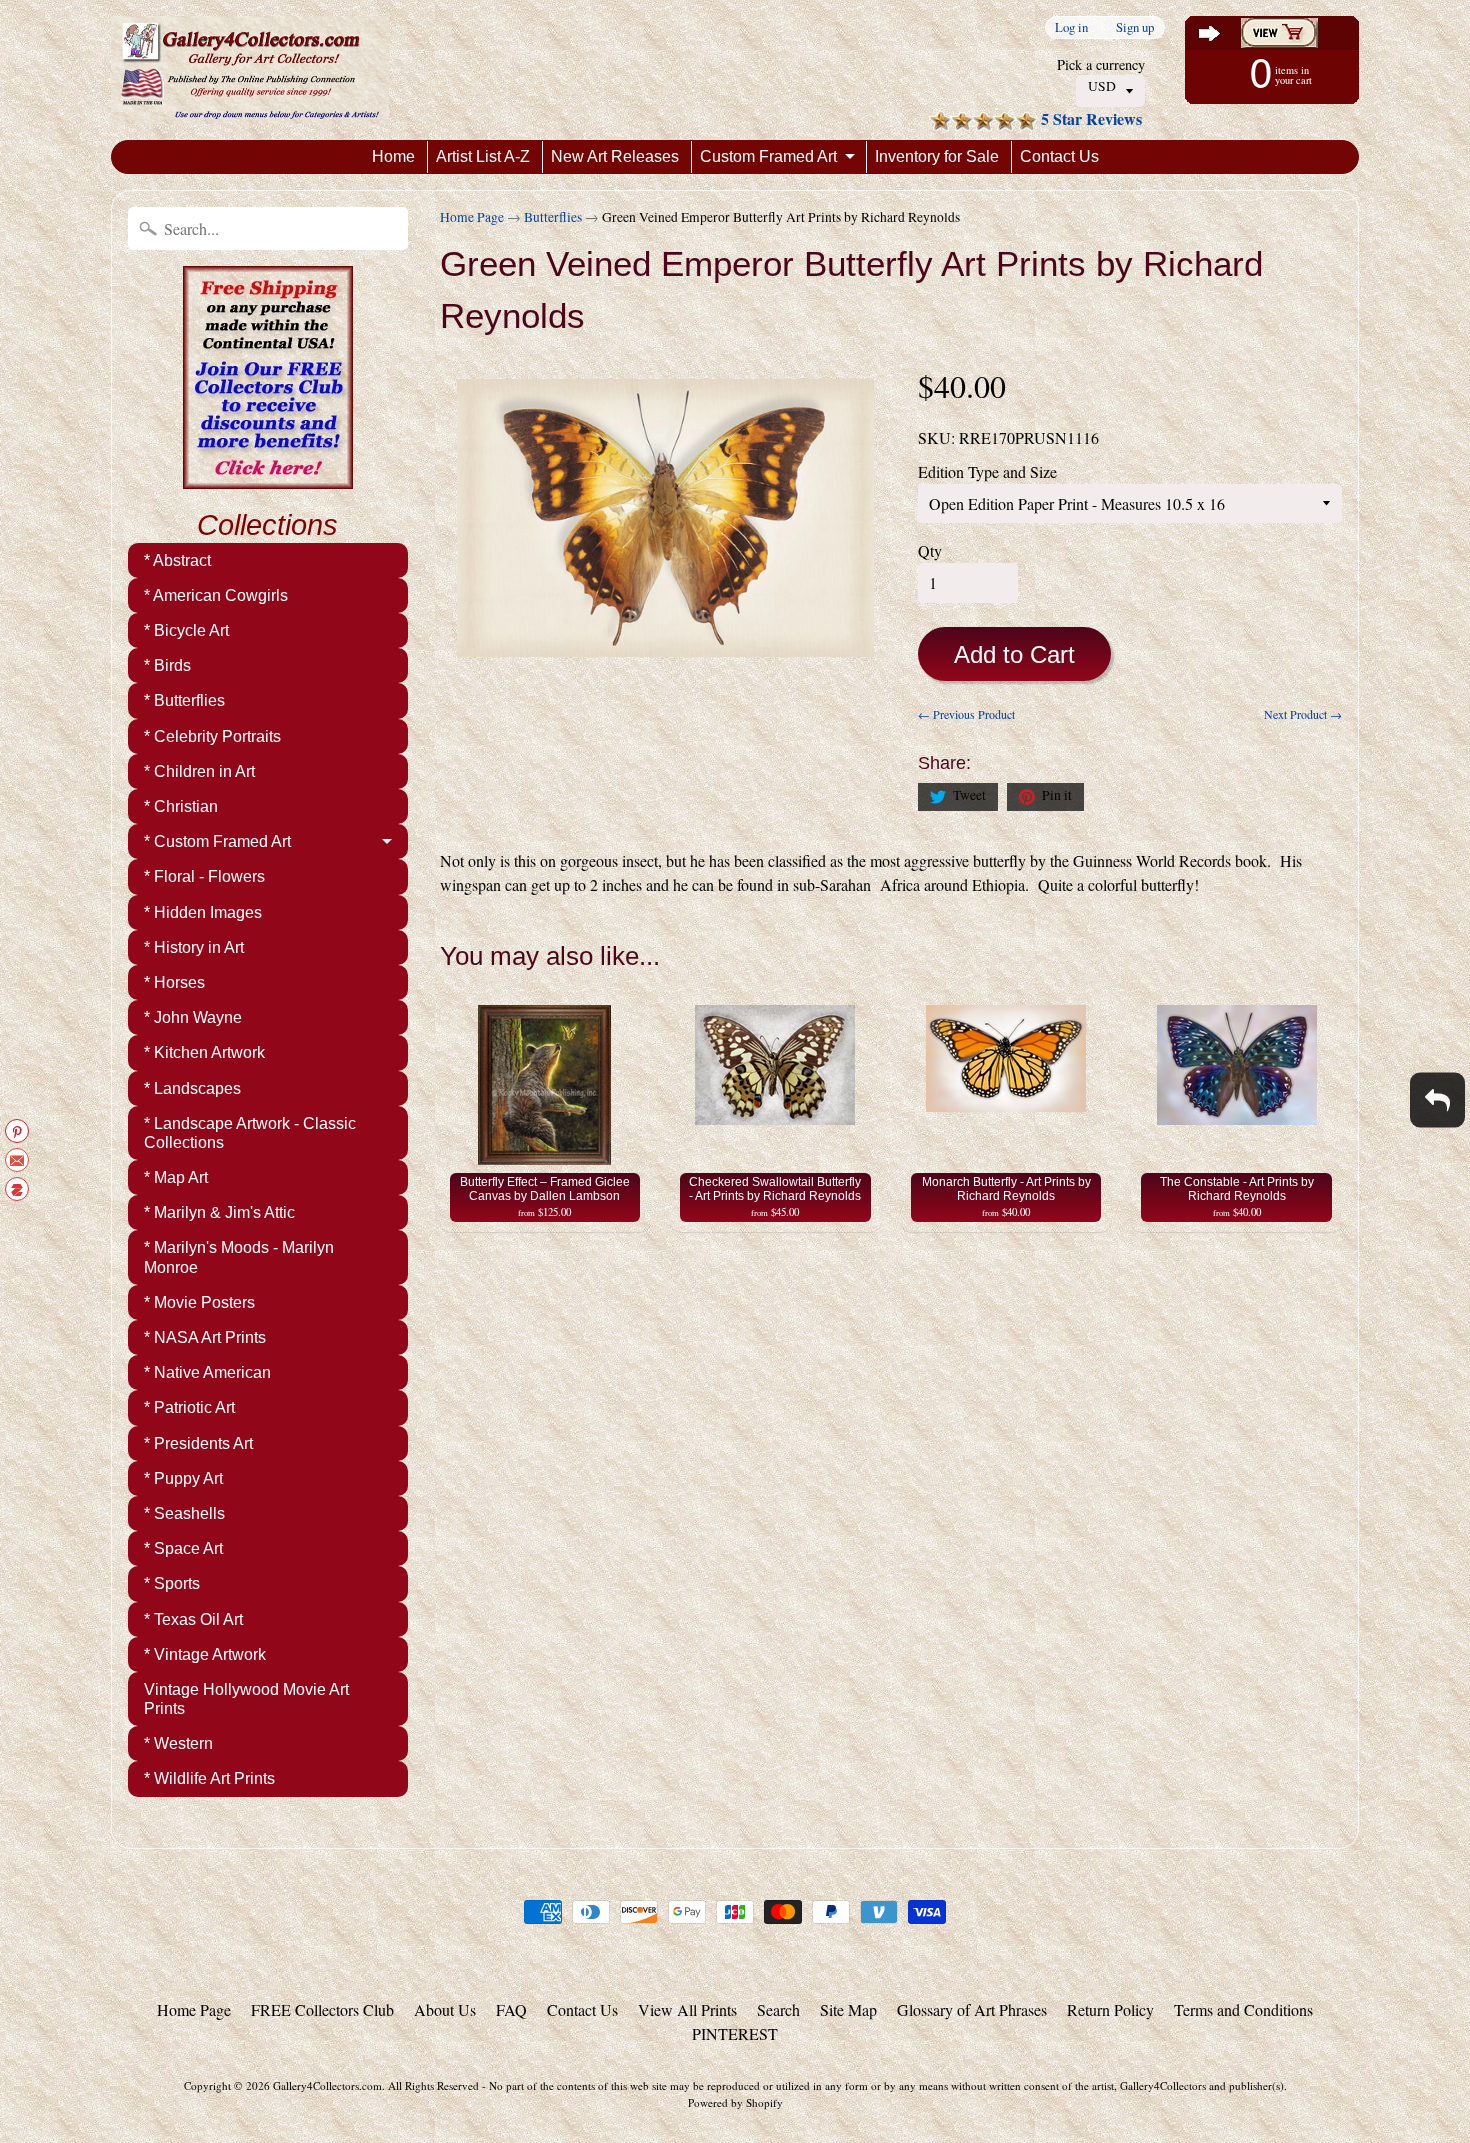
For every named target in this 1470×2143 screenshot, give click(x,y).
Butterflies (553, 217)
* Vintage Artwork (205, 1654)
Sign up (1135, 27)
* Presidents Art (198, 1443)
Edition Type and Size (987, 471)
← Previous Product (966, 714)
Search (778, 2009)
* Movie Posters (199, 1302)
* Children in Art (199, 771)
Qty (930, 550)
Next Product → (1303, 714)
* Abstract (177, 560)
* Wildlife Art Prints (209, 1778)
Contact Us (1059, 156)
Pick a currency (1101, 64)
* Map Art (176, 1177)
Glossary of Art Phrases (972, 2009)
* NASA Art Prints (205, 1337)
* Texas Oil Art (193, 1619)
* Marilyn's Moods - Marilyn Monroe (239, 1257)
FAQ (511, 2009)
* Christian (181, 806)
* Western (178, 1743)
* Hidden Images (203, 912)
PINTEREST (735, 2033)
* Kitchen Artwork (204, 1052)
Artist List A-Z (483, 156)
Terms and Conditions (1243, 2009)
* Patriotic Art (189, 1407)
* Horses (174, 982)
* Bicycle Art (186, 630)
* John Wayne (193, 1017)
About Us (445, 2009)
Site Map (848, 2009)
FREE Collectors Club (322, 2009)
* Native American (207, 1372)
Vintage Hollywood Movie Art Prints (246, 1699)
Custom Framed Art (768, 156)
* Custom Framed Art (217, 841)
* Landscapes (192, 1088)
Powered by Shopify (735, 2102)
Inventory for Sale (937, 156)
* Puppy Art (183, 1478)
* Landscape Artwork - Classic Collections (250, 1133)
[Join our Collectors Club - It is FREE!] (268, 478)
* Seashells (184, 1513)
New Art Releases (615, 156)
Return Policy (1110, 2009)
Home (393, 156)
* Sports (172, 1583)
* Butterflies (184, 700)
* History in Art (194, 947)
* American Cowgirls (216, 595)
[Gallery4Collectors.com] (250, 70)
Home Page (472, 217)
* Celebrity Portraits (212, 736)
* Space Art (183, 1548)
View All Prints (687, 2009)
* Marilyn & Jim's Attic (219, 1212)
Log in (1071, 27)
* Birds (167, 665)
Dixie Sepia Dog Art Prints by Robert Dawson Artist (250, 2063)
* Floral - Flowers (204, 876)
